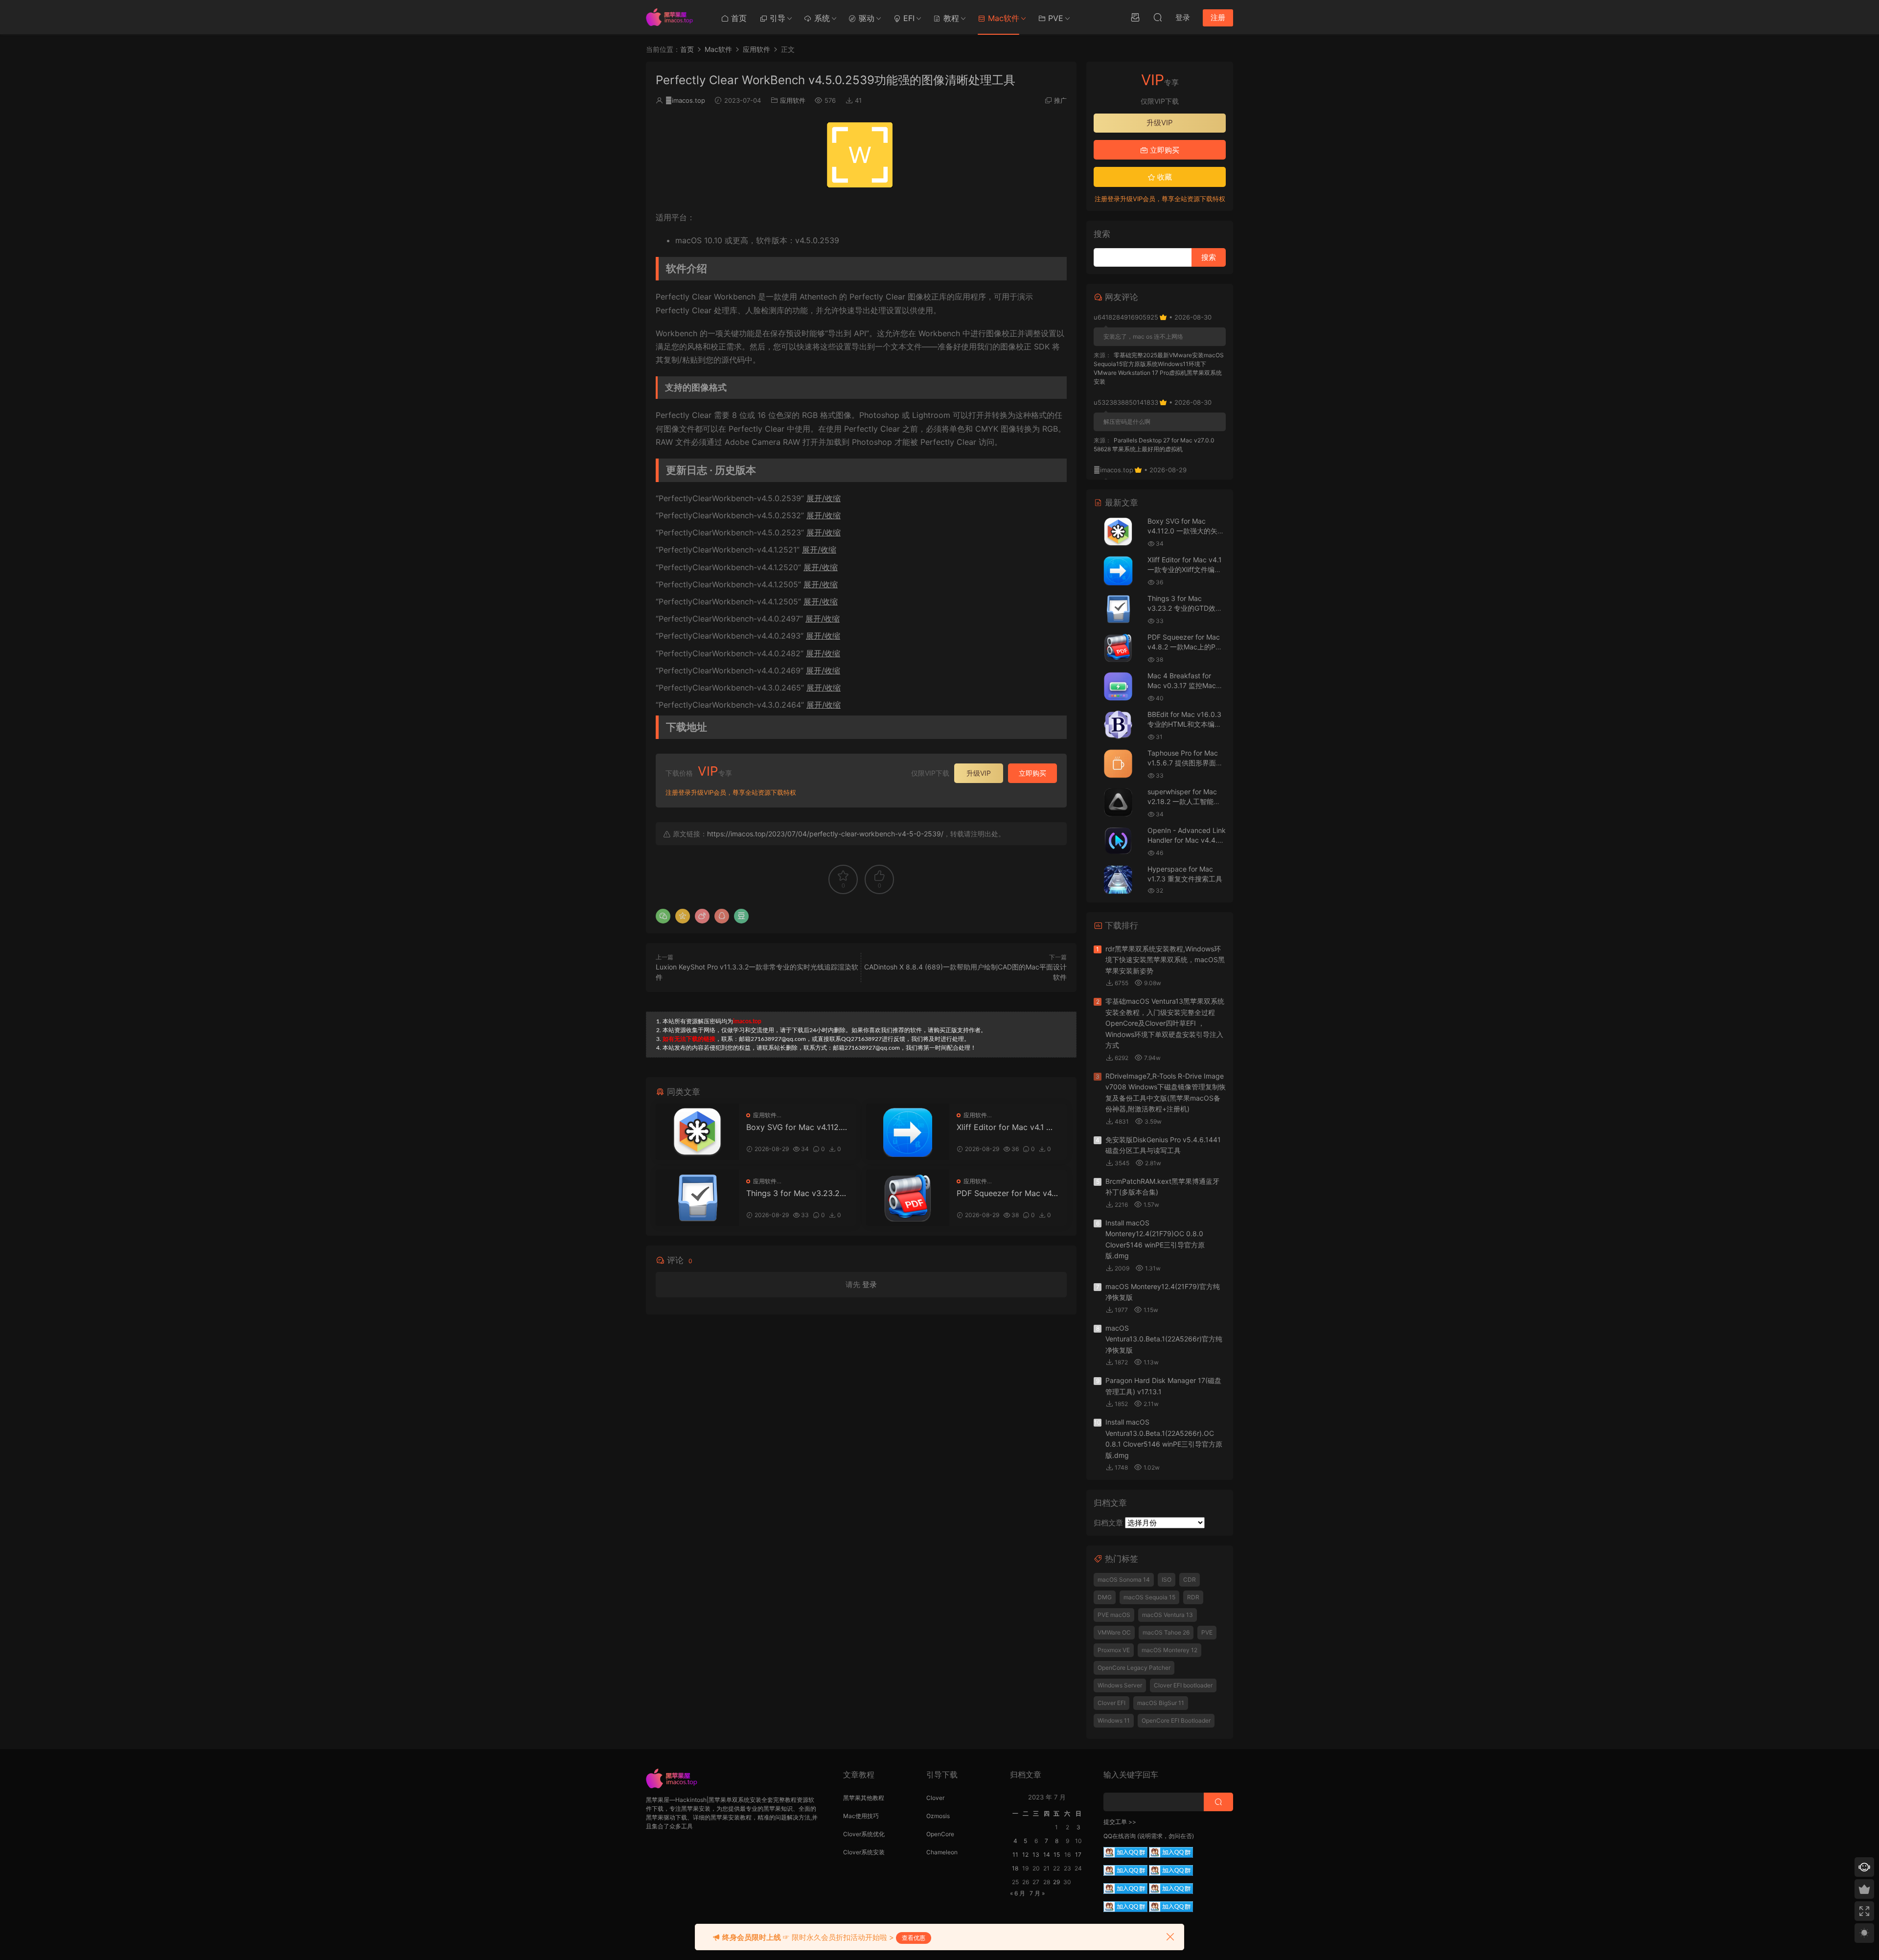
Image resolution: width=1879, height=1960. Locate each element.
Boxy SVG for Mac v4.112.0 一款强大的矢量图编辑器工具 (797, 1127)
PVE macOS (1114, 1615)
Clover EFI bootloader (1183, 1685)
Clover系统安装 (864, 1852)
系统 (821, 18)
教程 (950, 18)
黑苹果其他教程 (864, 1798)
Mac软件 (1002, 18)
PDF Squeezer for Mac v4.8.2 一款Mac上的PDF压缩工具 (1007, 1193)
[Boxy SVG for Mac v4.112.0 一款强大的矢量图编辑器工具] (697, 1132)
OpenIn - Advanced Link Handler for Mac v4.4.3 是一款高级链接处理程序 (1187, 840)
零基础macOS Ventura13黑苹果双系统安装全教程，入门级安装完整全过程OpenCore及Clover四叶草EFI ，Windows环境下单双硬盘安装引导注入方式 (1165, 1023)
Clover (935, 1798)
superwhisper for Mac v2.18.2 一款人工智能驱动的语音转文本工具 (1184, 801)
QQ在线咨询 (1120, 1836)
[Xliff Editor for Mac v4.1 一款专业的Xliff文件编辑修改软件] (908, 1132)
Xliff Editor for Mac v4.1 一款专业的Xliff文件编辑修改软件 (1007, 1127)
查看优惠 (914, 1938)
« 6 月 (1018, 1893)
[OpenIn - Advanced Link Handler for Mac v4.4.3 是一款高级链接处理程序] (1118, 841)
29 (1056, 1882)
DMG (1105, 1597)
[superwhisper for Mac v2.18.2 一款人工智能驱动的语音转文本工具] (1118, 802)
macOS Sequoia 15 (1149, 1597)
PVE (1054, 18)
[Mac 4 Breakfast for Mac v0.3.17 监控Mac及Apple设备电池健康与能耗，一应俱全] (1118, 686)
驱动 (865, 18)
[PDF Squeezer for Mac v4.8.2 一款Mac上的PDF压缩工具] (908, 1198)
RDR (1193, 1597)
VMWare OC (1114, 1632)
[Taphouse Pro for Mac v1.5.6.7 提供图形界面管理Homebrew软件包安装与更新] (1118, 764)
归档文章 (1108, 1523)
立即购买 (1032, 773)
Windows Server (1120, 1685)
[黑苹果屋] (673, 17)
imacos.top (685, 100)
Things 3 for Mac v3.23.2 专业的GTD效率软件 (793, 1193)
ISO (1167, 1580)
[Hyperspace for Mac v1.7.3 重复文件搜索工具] (1118, 880)
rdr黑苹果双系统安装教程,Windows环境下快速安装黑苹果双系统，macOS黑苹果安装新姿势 (1165, 960)
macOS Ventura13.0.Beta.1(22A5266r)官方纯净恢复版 (1164, 1339)
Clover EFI (1111, 1703)
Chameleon (942, 1852)
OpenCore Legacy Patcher (1134, 1668)
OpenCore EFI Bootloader (1176, 1720)
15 (1057, 1855)
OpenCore (940, 1834)
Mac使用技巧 (861, 1816)
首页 (738, 18)
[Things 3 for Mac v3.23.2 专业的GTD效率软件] (697, 1198)
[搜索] (1158, 17)
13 (1036, 1855)
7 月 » (1037, 1893)
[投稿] (1135, 17)
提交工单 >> (1120, 1822)
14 (1047, 1855)
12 (1025, 1855)
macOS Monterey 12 (1169, 1650)
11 (1015, 1855)
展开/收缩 (824, 498)
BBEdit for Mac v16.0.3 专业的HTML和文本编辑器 (1184, 724)
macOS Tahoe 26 (1166, 1632)
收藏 (1164, 177)
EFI (908, 18)
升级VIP (979, 773)
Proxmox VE (1114, 1650)
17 (1078, 1855)
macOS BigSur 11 (1161, 1703)
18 (1015, 1868)
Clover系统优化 (864, 1834)
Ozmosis (938, 1816)
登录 (870, 1284)
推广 (1060, 100)
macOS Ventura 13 (1168, 1615)
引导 (776, 18)
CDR (1190, 1580)
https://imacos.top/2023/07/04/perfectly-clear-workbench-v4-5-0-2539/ (825, 834)
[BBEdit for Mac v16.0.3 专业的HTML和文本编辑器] (1118, 725)
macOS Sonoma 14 (1124, 1580)
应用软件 (793, 100)
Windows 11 (1114, 1720)
